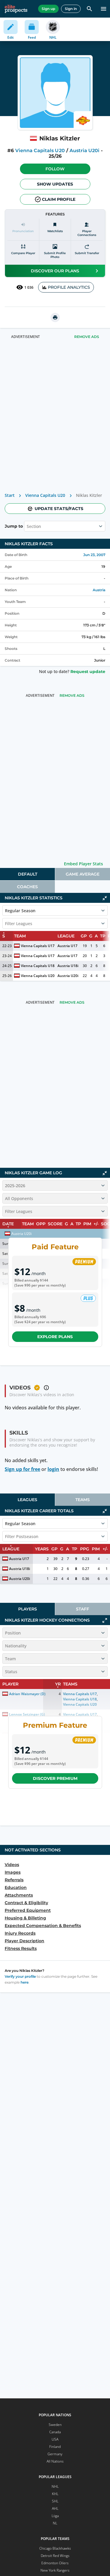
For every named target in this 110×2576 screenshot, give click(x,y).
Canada (55, 2432)
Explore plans (55, 1337)
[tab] (27, 874)
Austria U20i (84, 151)
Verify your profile (20, 1976)
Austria (99, 590)
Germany (55, 2454)
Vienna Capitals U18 (38, 966)
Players (28, 1609)
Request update (88, 672)
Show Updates (55, 184)
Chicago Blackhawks (55, 2548)
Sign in (71, 9)
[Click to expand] (105, 1620)
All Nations (55, 2461)
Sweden (55, 2425)
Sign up (48, 9)
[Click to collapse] (105, 898)
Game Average (83, 874)
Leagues (27, 1500)
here (24, 1982)
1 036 (29, 287)
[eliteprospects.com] (16, 9)
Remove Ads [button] (87, 337)
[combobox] (27, 526)
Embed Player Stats (83, 864)
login (53, 1469)
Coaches (27, 887)
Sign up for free (22, 1469)
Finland (55, 2447)
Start (10, 495)
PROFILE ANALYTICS (69, 287)
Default (28, 874)
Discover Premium (55, 1778)
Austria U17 (67, 946)
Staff (83, 1609)
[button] (55, 169)
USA (55, 2439)
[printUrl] (55, 317)
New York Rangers (55, 2570)
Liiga (55, 2516)
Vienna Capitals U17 (38, 946)
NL (55, 2523)
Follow (55, 169)
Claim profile (59, 199)
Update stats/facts (59, 509)
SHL (55, 2501)
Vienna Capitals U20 (40, 151)
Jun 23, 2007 (94, 555)
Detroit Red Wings (55, 2556)
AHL (55, 2508)
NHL (55, 2486)
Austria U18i (68, 966)
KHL (55, 2494)
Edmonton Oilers (55, 2563)
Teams (83, 1500)
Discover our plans (55, 271)
